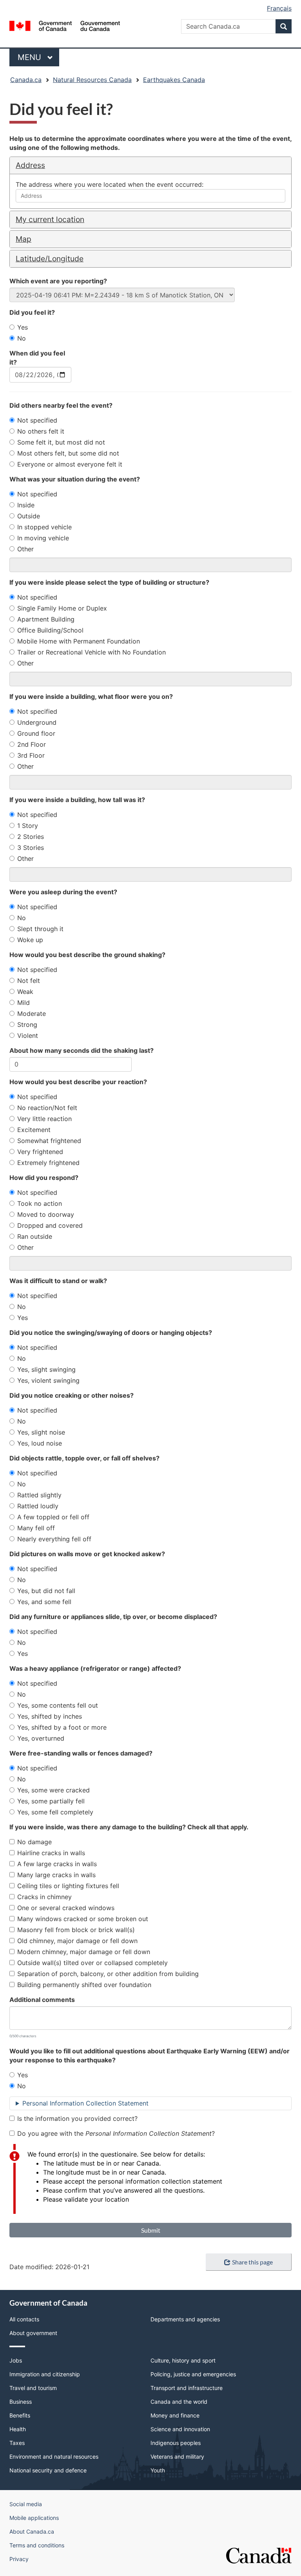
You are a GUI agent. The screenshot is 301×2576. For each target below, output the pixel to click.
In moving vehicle (43, 538)
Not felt (29, 981)
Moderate (32, 1014)
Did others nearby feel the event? (61, 405)
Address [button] (30, 165)
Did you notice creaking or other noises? (72, 1395)
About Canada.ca (32, 2531)
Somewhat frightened (49, 1141)
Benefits (20, 2415)
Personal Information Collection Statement (85, 2103)
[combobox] (150, 196)
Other (25, 549)
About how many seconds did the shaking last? (82, 1050)
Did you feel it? (32, 312)
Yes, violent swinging (48, 1380)
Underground (37, 722)
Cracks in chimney (44, 1897)
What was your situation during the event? (75, 479)
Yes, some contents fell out (58, 1705)
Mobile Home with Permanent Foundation (79, 641)
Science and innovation (180, 2429)
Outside (29, 516)
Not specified (37, 420)
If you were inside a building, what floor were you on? (91, 696)
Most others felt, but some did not (68, 453)
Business (21, 2402)
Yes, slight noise (41, 1432)
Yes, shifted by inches (50, 1716)
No (22, 338)
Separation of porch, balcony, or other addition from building (108, 1974)
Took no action (40, 1203)
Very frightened (40, 1152)
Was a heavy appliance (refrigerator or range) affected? (95, 1668)
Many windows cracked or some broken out (83, 1919)
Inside (26, 505)
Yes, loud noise (40, 1443)
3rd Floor (31, 755)
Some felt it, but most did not (61, 442)
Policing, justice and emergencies (193, 2374)
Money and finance (175, 2415)
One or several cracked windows (66, 1908)
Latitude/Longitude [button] (50, 259)
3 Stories (31, 848)
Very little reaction (44, 1119)
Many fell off (36, 1528)
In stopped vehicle (44, 527)
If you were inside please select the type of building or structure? (109, 582)
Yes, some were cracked (53, 1790)
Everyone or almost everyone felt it (70, 464)
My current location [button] (50, 219)
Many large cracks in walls (56, 1875)
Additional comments (42, 2000)
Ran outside (35, 1236)
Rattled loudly (38, 1506)
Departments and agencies (185, 2319)
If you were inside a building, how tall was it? (77, 800)
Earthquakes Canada (174, 80)
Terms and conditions (37, 2545)
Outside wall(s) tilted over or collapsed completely (92, 1963)
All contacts (24, 2319)
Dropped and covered (50, 1225)
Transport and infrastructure (187, 2388)
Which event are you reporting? (58, 281)
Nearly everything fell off (54, 1539)
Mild (24, 1003)
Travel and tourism (33, 2388)
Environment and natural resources (54, 2457)
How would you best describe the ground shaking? (87, 955)
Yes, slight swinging (46, 1369)
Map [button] (24, 239)
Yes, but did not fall (46, 1591)
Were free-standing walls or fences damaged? (81, 1753)
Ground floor (36, 733)
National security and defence (48, 2470)
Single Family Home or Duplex (62, 608)
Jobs (16, 2360)
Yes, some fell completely (55, 1812)
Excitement (34, 1130)
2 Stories (31, 837)
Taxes (17, 2443)
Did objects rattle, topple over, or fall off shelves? (84, 1458)
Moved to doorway (46, 1214)
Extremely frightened (48, 1163)
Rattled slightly (39, 1495)
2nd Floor (32, 744)
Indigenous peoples (176, 2443)
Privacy (19, 2559)
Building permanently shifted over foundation (84, 1985)
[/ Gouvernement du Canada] (65, 25)
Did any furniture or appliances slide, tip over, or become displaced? (113, 1617)
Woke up (30, 940)
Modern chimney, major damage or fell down (84, 1952)
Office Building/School (50, 630)
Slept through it (40, 929)
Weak (25, 992)
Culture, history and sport (183, 2360)
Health (18, 2429)
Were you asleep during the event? (63, 892)
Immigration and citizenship (45, 2374)
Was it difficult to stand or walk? (58, 1281)
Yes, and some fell (44, 1602)
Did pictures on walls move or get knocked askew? (87, 1554)
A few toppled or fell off (53, 1517)
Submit (151, 2230)
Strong (27, 1025)
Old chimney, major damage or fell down (77, 1941)
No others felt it (41, 431)
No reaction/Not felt (47, 1108)
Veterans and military (177, 2457)
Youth (158, 2470)
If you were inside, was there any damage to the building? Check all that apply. (129, 1827)
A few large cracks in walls (57, 1864)
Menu (31, 57)
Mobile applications (34, 2518)
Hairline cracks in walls (51, 1853)
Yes (23, 327)
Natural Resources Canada (92, 80)
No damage (34, 1842)
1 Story (28, 826)
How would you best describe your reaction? (78, 1082)
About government (33, 2333)
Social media (26, 2504)
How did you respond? (44, 1178)
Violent (28, 1036)
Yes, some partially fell (51, 1801)
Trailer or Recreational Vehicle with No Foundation (92, 652)
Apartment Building (46, 619)
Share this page (252, 2262)
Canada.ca (26, 80)
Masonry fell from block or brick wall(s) (76, 1930)
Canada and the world (179, 2402)
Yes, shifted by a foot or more (62, 1727)
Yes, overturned (41, 1738)
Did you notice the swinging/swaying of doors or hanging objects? (111, 1333)
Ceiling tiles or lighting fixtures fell (68, 1886)
